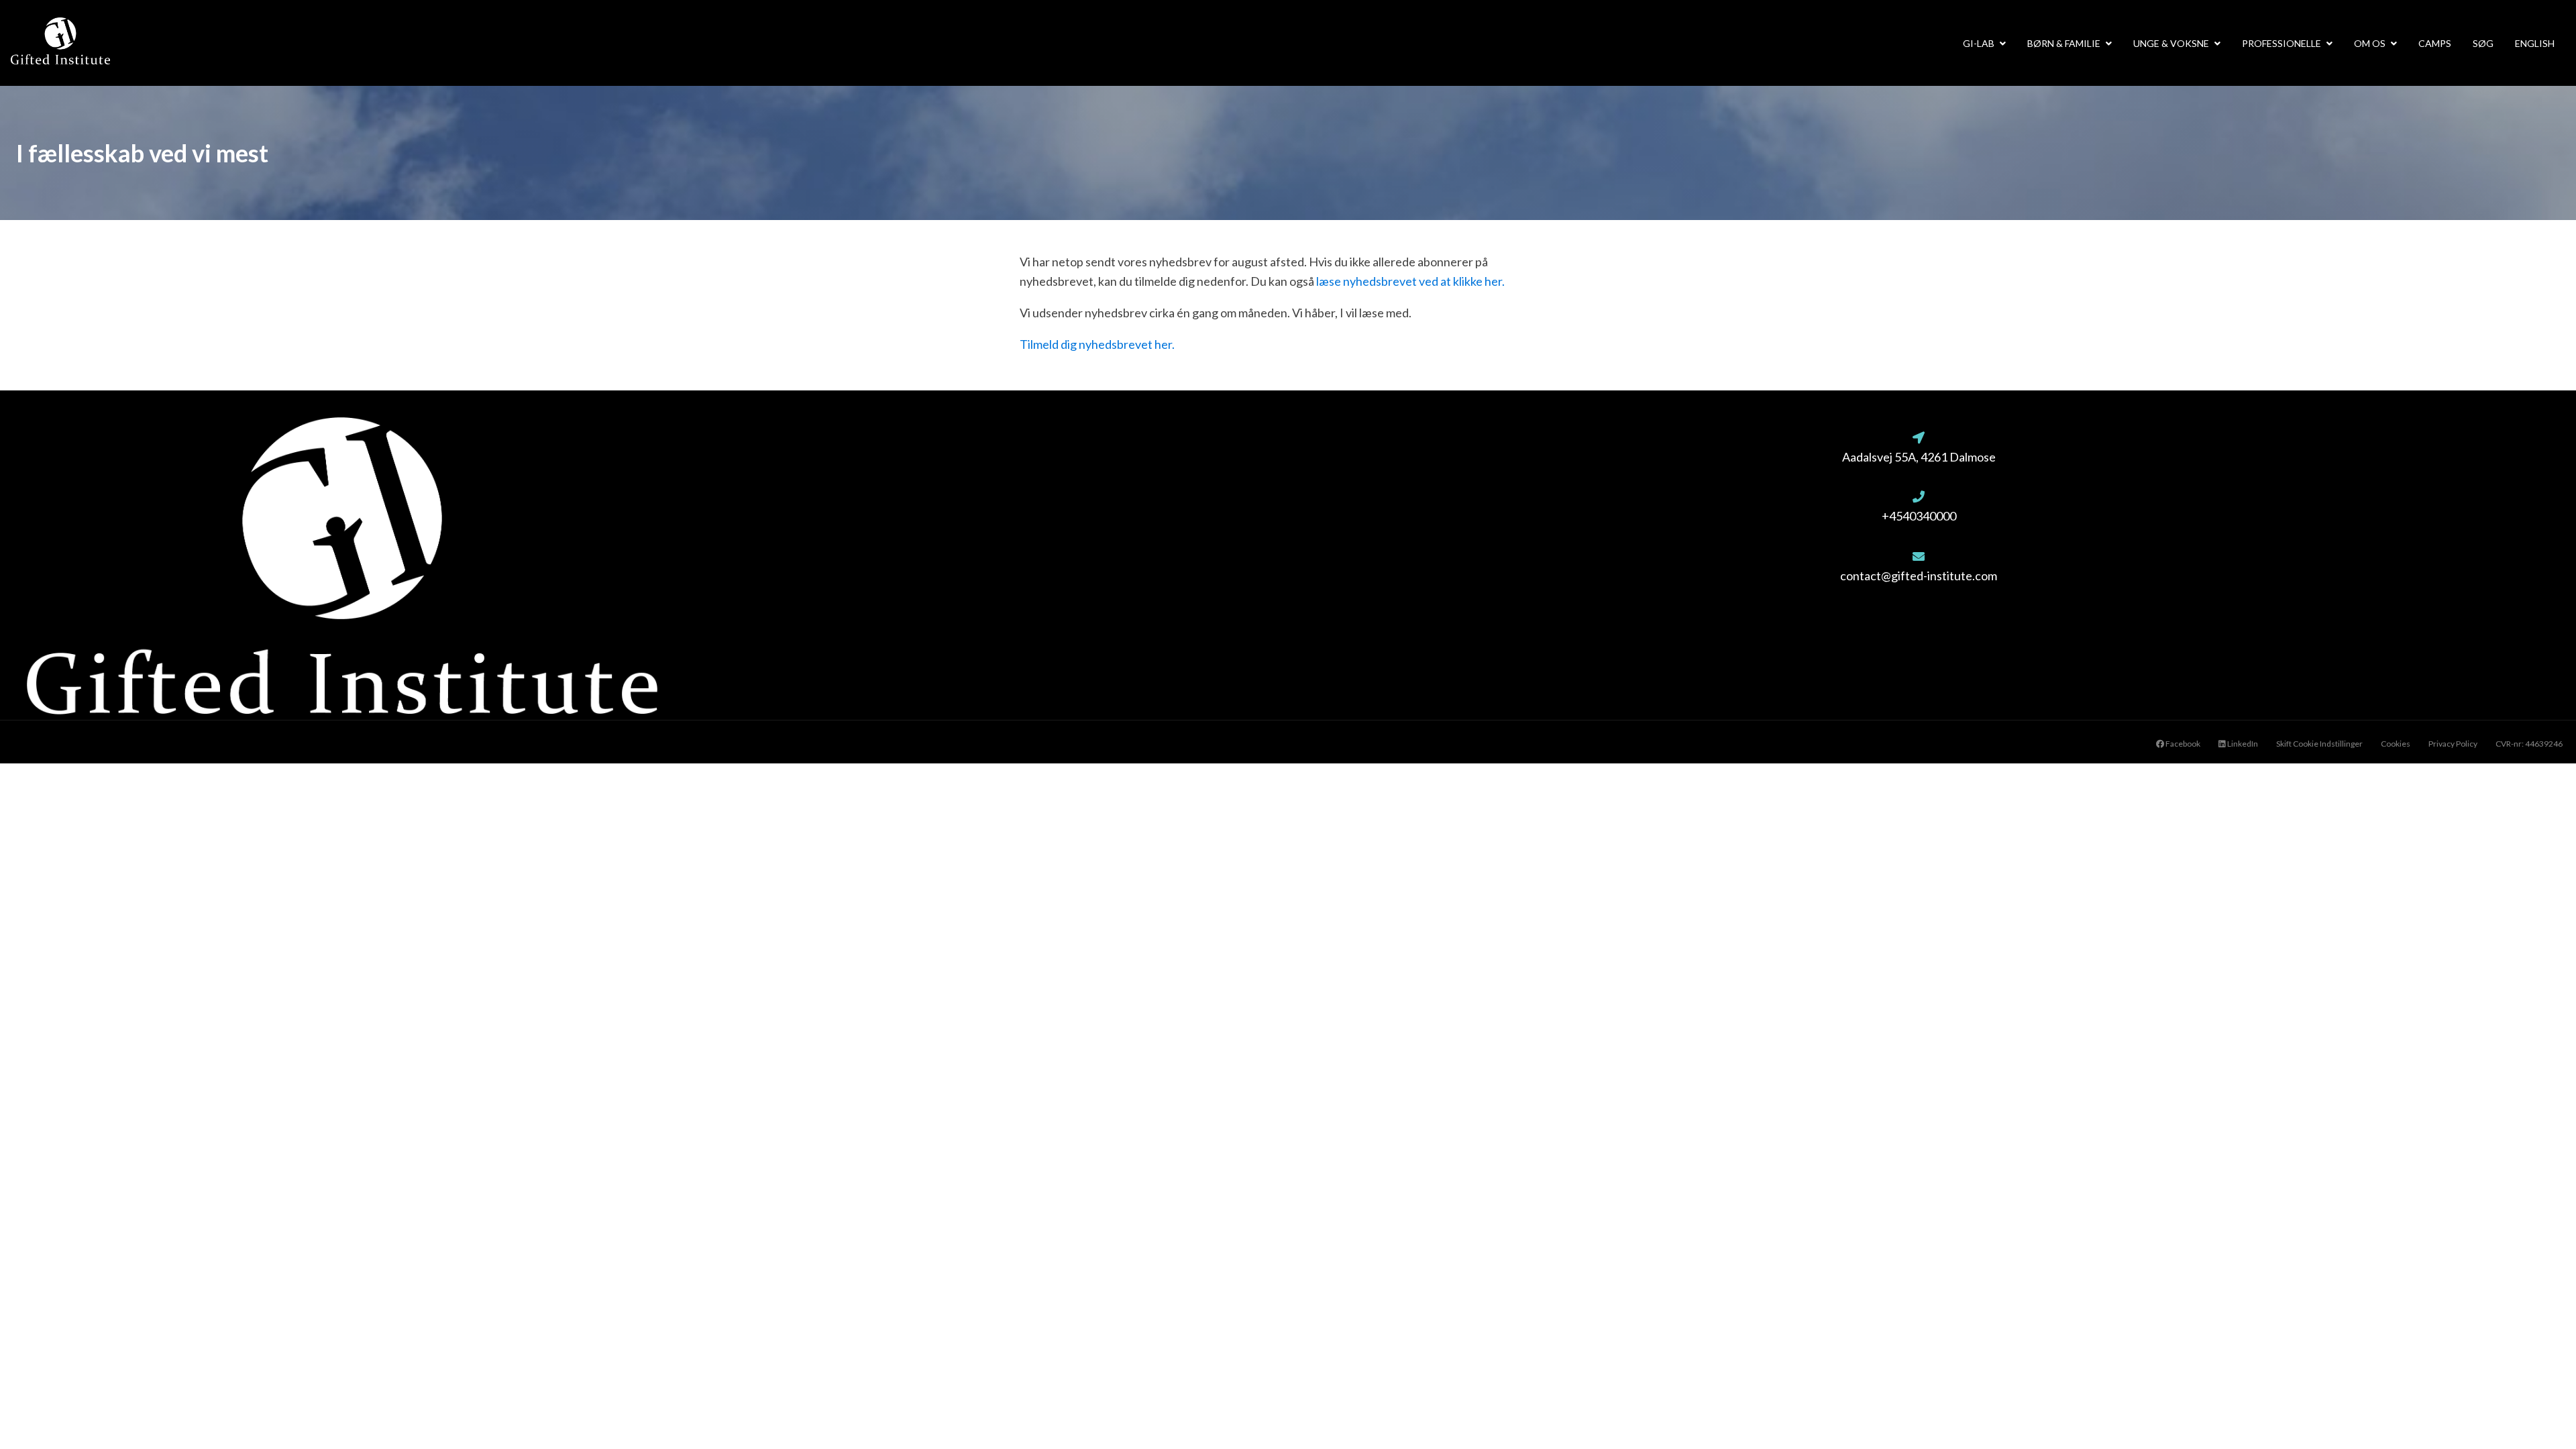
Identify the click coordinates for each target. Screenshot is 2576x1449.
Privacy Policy (2453, 744)
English (2535, 43)
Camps (2435, 43)
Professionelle (2282, 43)
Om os (2370, 43)
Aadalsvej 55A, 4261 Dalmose (1919, 457)
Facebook (2182, 744)
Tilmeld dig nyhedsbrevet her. (1097, 344)
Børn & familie (2064, 43)
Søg (2483, 43)
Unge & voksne (2171, 43)
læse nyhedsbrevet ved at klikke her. (1410, 281)
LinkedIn (2242, 744)
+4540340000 (1919, 516)
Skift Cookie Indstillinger (2319, 744)
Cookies (2396, 744)
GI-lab (1979, 43)
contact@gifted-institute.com (1919, 576)
